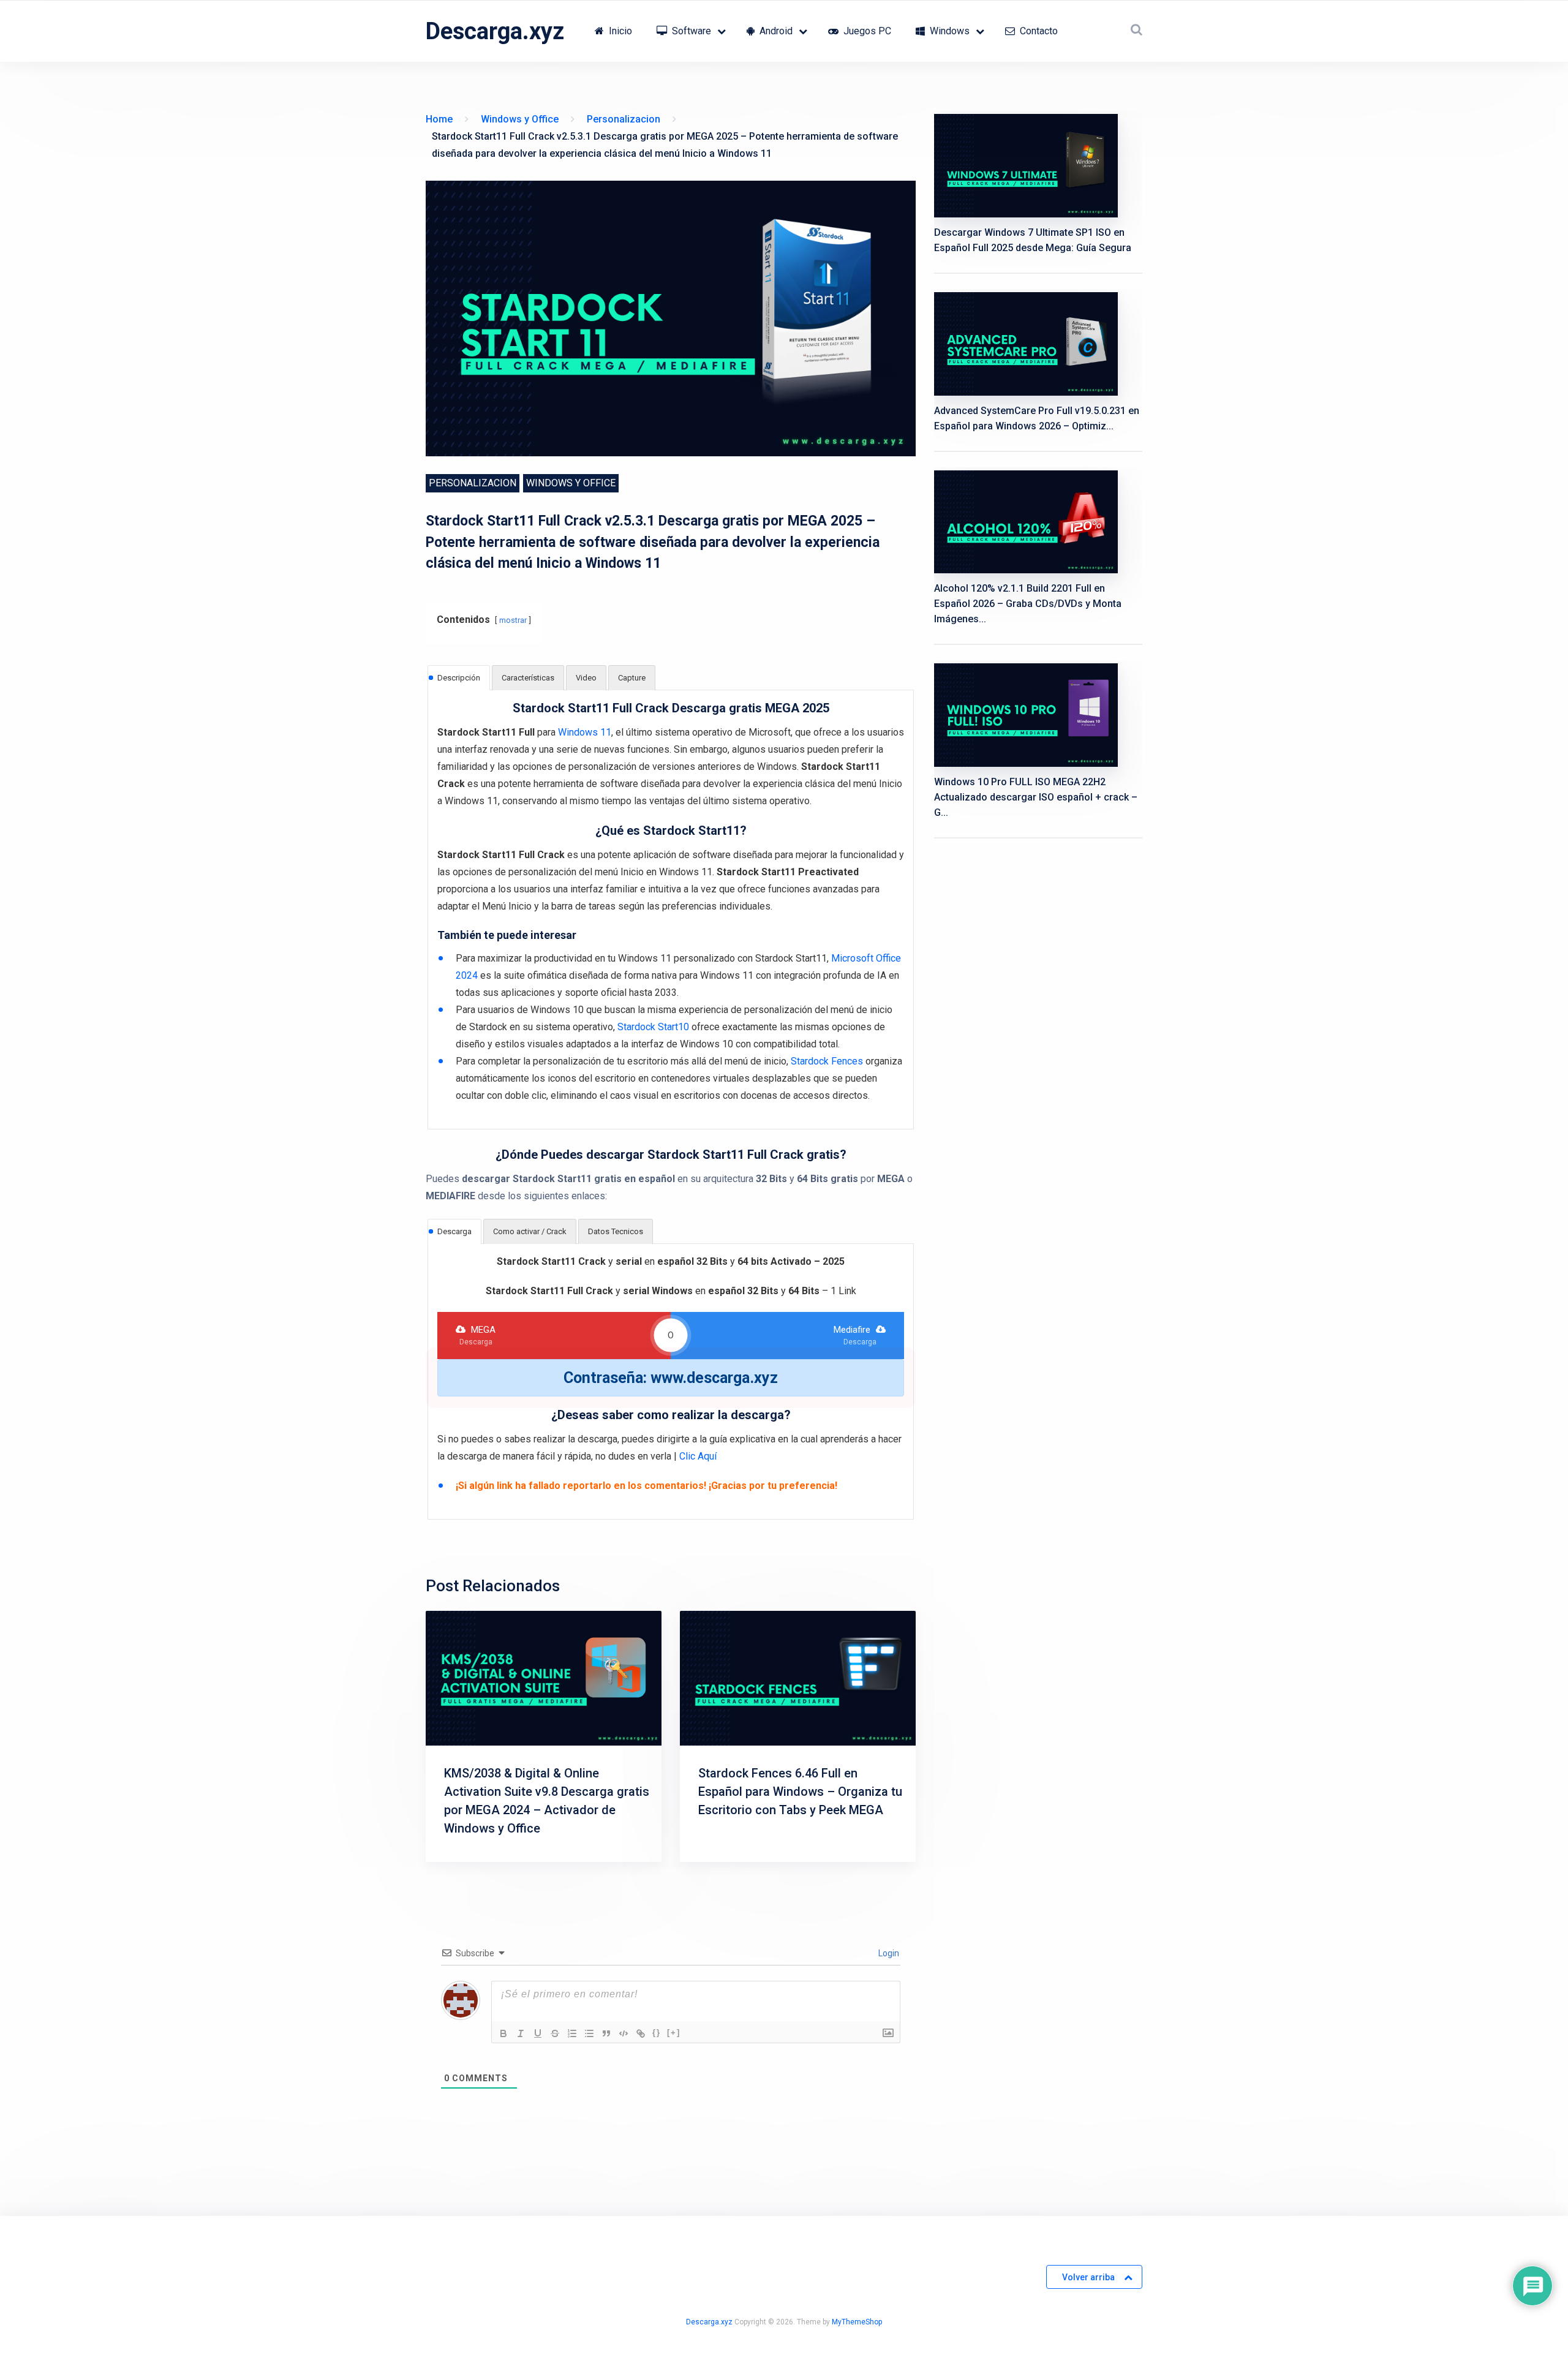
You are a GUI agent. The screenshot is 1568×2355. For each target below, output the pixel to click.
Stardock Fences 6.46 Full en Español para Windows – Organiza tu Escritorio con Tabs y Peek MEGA (800, 1792)
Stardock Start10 (653, 1027)
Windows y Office (571, 483)
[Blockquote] (606, 2033)
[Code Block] (624, 2033)
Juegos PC (866, 31)
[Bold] (503, 2033)
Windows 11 (585, 732)
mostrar (513, 620)
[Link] (641, 2033)
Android (775, 31)
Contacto (1038, 31)
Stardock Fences (827, 1061)
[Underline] (538, 2033)
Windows (948, 31)
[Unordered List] (589, 2033)
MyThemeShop (857, 2322)
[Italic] (521, 2033)
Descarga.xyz (495, 31)
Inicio (619, 31)
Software (690, 31)
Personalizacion (473, 483)
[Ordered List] (572, 2033)
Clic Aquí (698, 1456)
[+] (674, 2033)
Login (888, 1953)
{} (657, 2033)
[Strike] (555, 2033)
